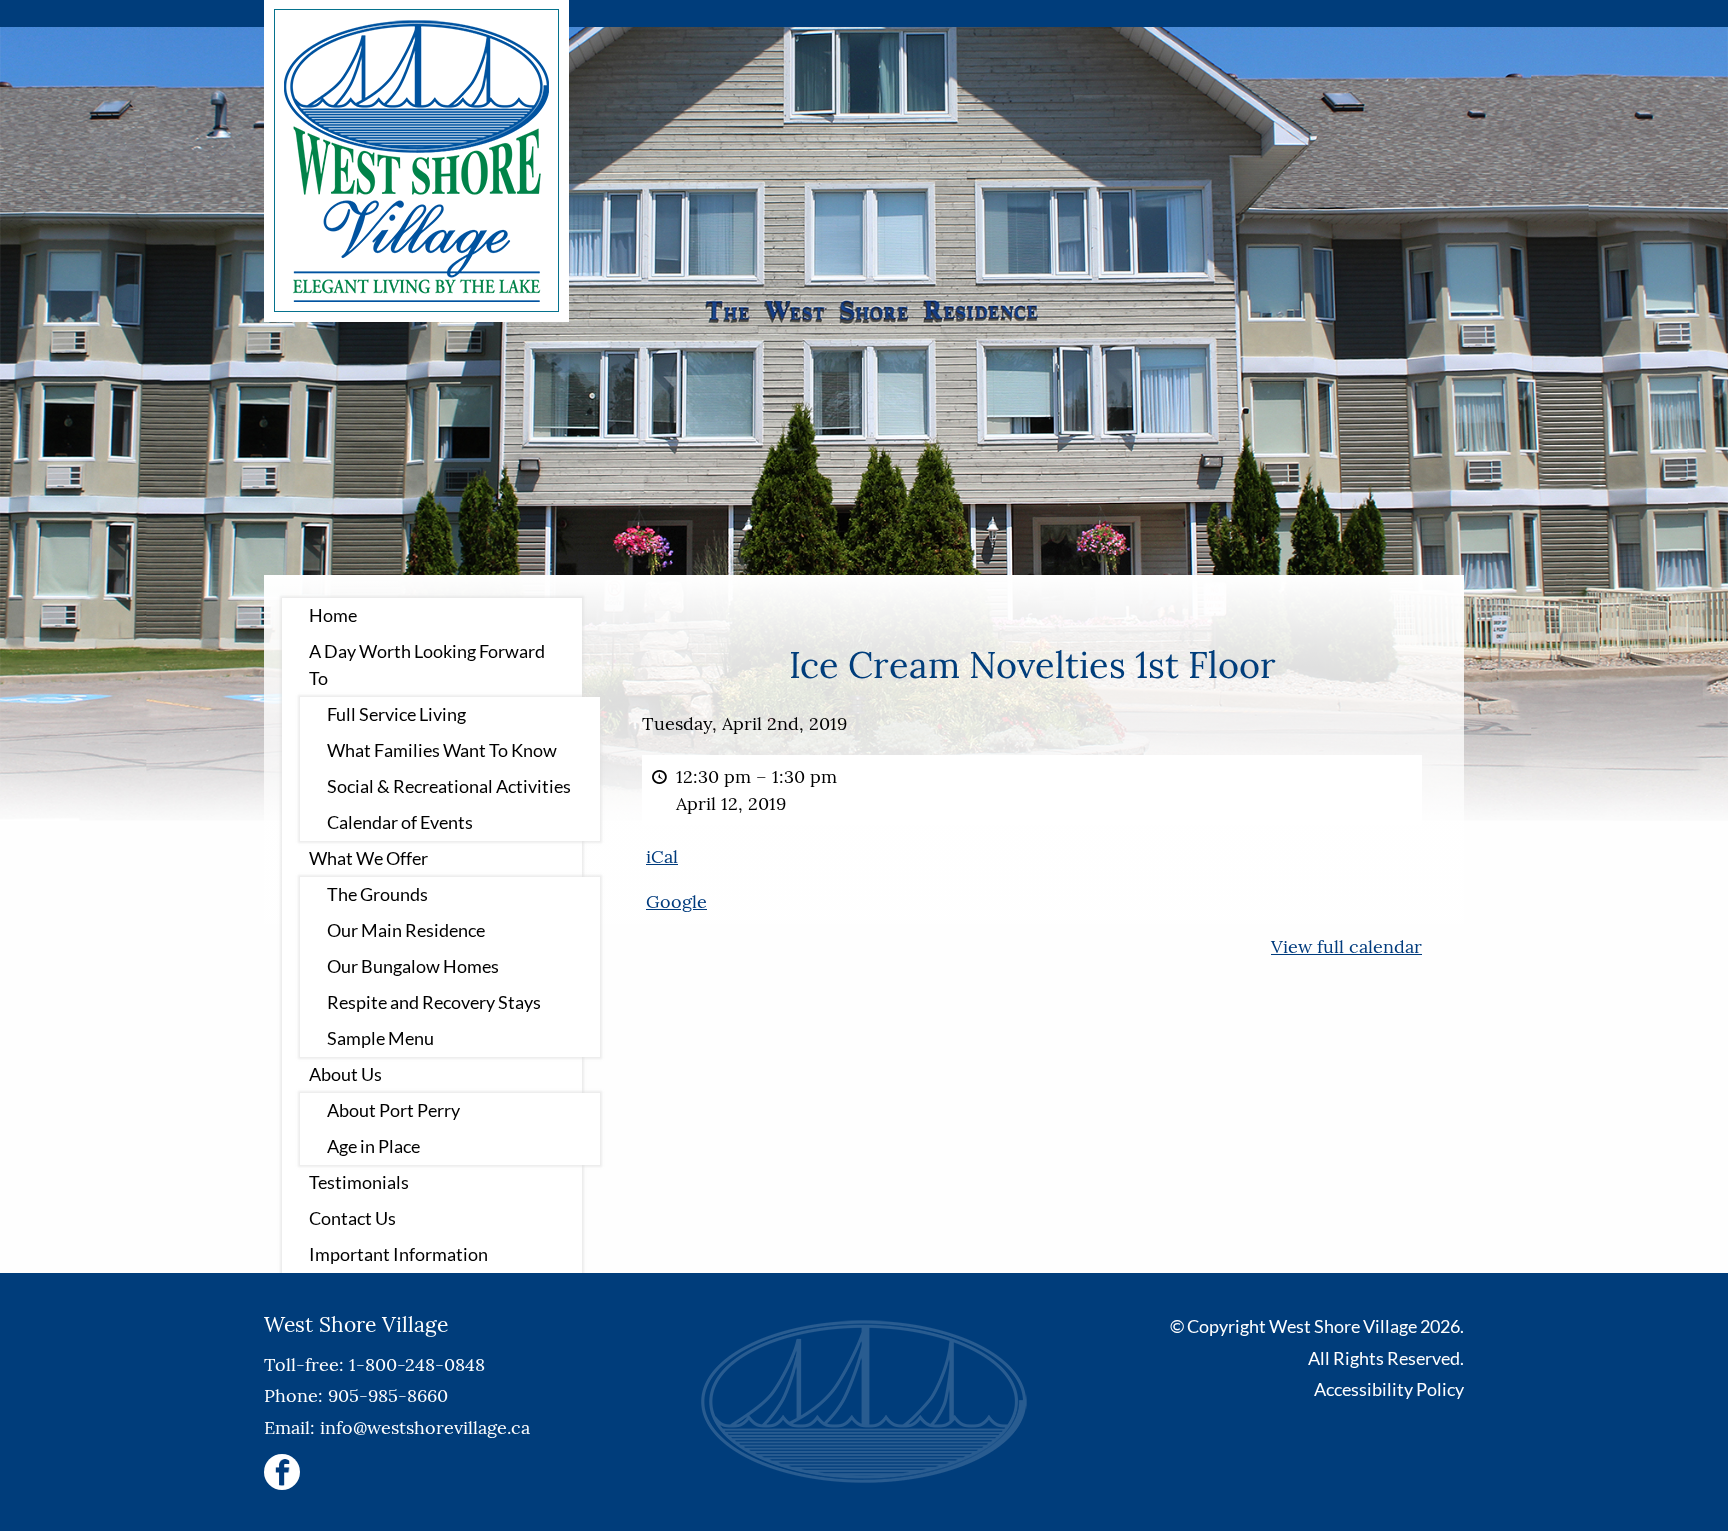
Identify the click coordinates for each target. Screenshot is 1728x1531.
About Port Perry (393, 1110)
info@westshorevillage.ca (425, 1427)
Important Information (398, 1254)
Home (333, 615)
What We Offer (368, 858)
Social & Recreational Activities (449, 786)
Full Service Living (396, 714)
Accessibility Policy (1389, 1389)
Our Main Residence (406, 930)
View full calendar (1346, 946)
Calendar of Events (400, 822)
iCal (662, 856)
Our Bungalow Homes (413, 966)
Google (676, 901)
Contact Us (352, 1218)
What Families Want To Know (442, 750)
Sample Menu (380, 1038)
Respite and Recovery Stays (434, 1002)
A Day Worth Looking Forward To (427, 664)
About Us (345, 1074)
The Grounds (377, 894)
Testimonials (359, 1182)
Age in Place (373, 1146)
